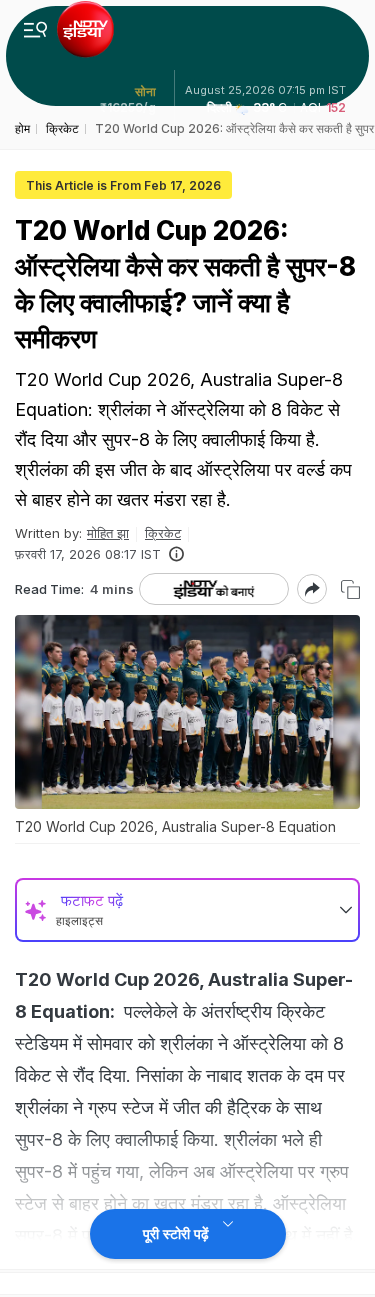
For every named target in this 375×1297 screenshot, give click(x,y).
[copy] (350, 589)
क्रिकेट (163, 533)
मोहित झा (108, 533)
